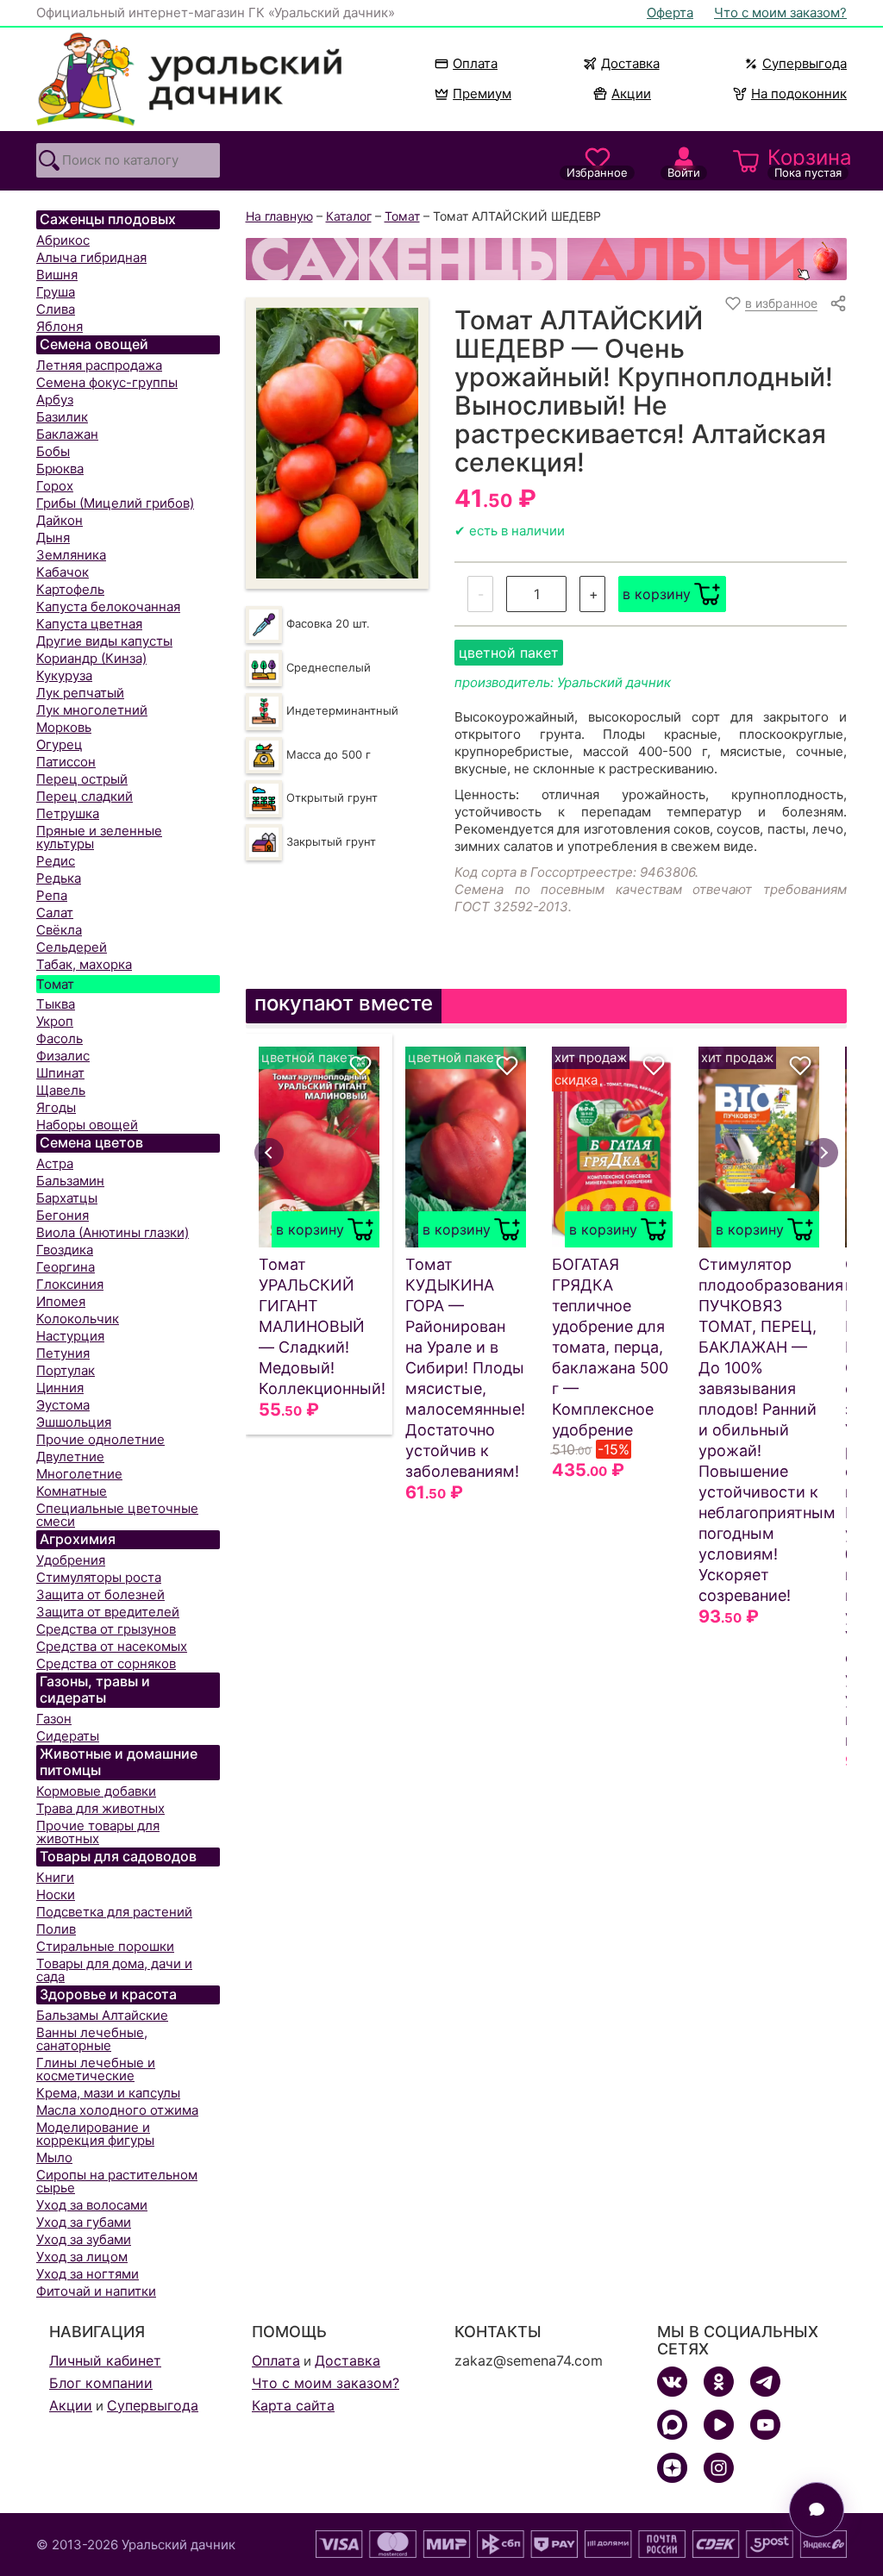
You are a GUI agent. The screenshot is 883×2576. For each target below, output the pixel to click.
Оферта (670, 13)
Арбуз (55, 400)
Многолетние (79, 1474)
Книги (55, 1877)
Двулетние (70, 1457)
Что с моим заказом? (780, 13)
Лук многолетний (92, 710)
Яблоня (59, 326)
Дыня (53, 538)
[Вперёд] (824, 1153)
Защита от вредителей (108, 1612)
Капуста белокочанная (108, 606)
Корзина (807, 162)
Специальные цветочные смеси (117, 1515)
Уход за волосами (92, 2205)
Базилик (62, 417)
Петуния (63, 1353)
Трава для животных (100, 1808)
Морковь (64, 727)
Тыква (56, 1004)
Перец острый (82, 779)
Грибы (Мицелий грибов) (115, 503)
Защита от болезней (100, 1594)
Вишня (57, 275)
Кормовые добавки (96, 1791)
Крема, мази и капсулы (108, 2093)
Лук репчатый (80, 693)
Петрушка (68, 813)
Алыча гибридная (91, 257)
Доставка (630, 63)
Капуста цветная (89, 624)
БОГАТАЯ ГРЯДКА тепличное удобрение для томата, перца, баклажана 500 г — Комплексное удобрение (610, 1347)
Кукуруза (64, 675)
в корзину (657, 594)
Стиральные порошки (105, 1946)
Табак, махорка (84, 964)
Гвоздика (65, 1250)
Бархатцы (67, 1198)
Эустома (63, 1405)
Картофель (70, 589)
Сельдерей (72, 947)
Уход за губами (84, 2222)
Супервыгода (805, 63)
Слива (56, 309)
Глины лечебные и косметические (96, 2069)
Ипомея (61, 1301)
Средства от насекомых (112, 1646)
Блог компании (101, 2383)
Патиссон (66, 762)
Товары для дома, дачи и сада (114, 1970)
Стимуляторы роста (99, 1577)
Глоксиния (70, 1284)
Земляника (71, 555)
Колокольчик (78, 1319)
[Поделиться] (838, 303)
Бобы (53, 451)
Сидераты (68, 1736)
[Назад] (269, 1153)
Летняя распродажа (99, 365)
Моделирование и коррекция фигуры (95, 2134)
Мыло (54, 2157)
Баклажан (67, 434)
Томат (55, 984)
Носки (56, 1894)
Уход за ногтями (88, 2274)
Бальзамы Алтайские (102, 2015)
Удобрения (71, 1560)
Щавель (61, 1090)
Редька (59, 878)
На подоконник (799, 94)
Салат (55, 913)
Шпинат (60, 1073)
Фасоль (59, 1038)
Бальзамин (70, 1181)
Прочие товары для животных (98, 1832)
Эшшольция (74, 1422)
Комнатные (72, 1491)
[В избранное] (360, 1066)
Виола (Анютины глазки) (113, 1232)
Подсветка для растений (114, 1912)
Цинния (60, 1388)
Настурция (70, 1336)
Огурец (59, 744)
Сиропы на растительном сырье (117, 2181)
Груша (56, 292)
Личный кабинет (105, 2360)
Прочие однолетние (100, 1439)
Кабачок (63, 572)
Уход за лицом (82, 2257)
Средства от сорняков (106, 1663)
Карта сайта (293, 2405)
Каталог (349, 216)
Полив (56, 1929)
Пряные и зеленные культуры (99, 837)
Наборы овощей (87, 1125)
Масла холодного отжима (117, 2110)
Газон (54, 1719)
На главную (279, 216)
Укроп (55, 1021)
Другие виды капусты (104, 641)
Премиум (482, 94)
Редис (56, 861)
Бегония (63, 1215)
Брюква (60, 469)
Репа (52, 895)
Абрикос (63, 240)
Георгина (66, 1267)
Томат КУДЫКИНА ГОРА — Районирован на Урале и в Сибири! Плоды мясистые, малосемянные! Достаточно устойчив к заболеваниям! (465, 1368)
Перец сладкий (85, 796)
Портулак (66, 1370)
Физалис (63, 1056)
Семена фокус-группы (107, 382)
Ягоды (56, 1107)
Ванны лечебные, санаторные (92, 2039)
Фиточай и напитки (96, 2291)
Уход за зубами (84, 2239)
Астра (55, 1163)
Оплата (475, 63)
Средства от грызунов (106, 1629)
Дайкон (59, 520)
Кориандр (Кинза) (91, 658)
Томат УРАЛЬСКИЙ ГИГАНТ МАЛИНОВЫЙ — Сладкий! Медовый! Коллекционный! (319, 1326)
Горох (55, 486)
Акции (631, 94)
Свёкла (59, 930)
